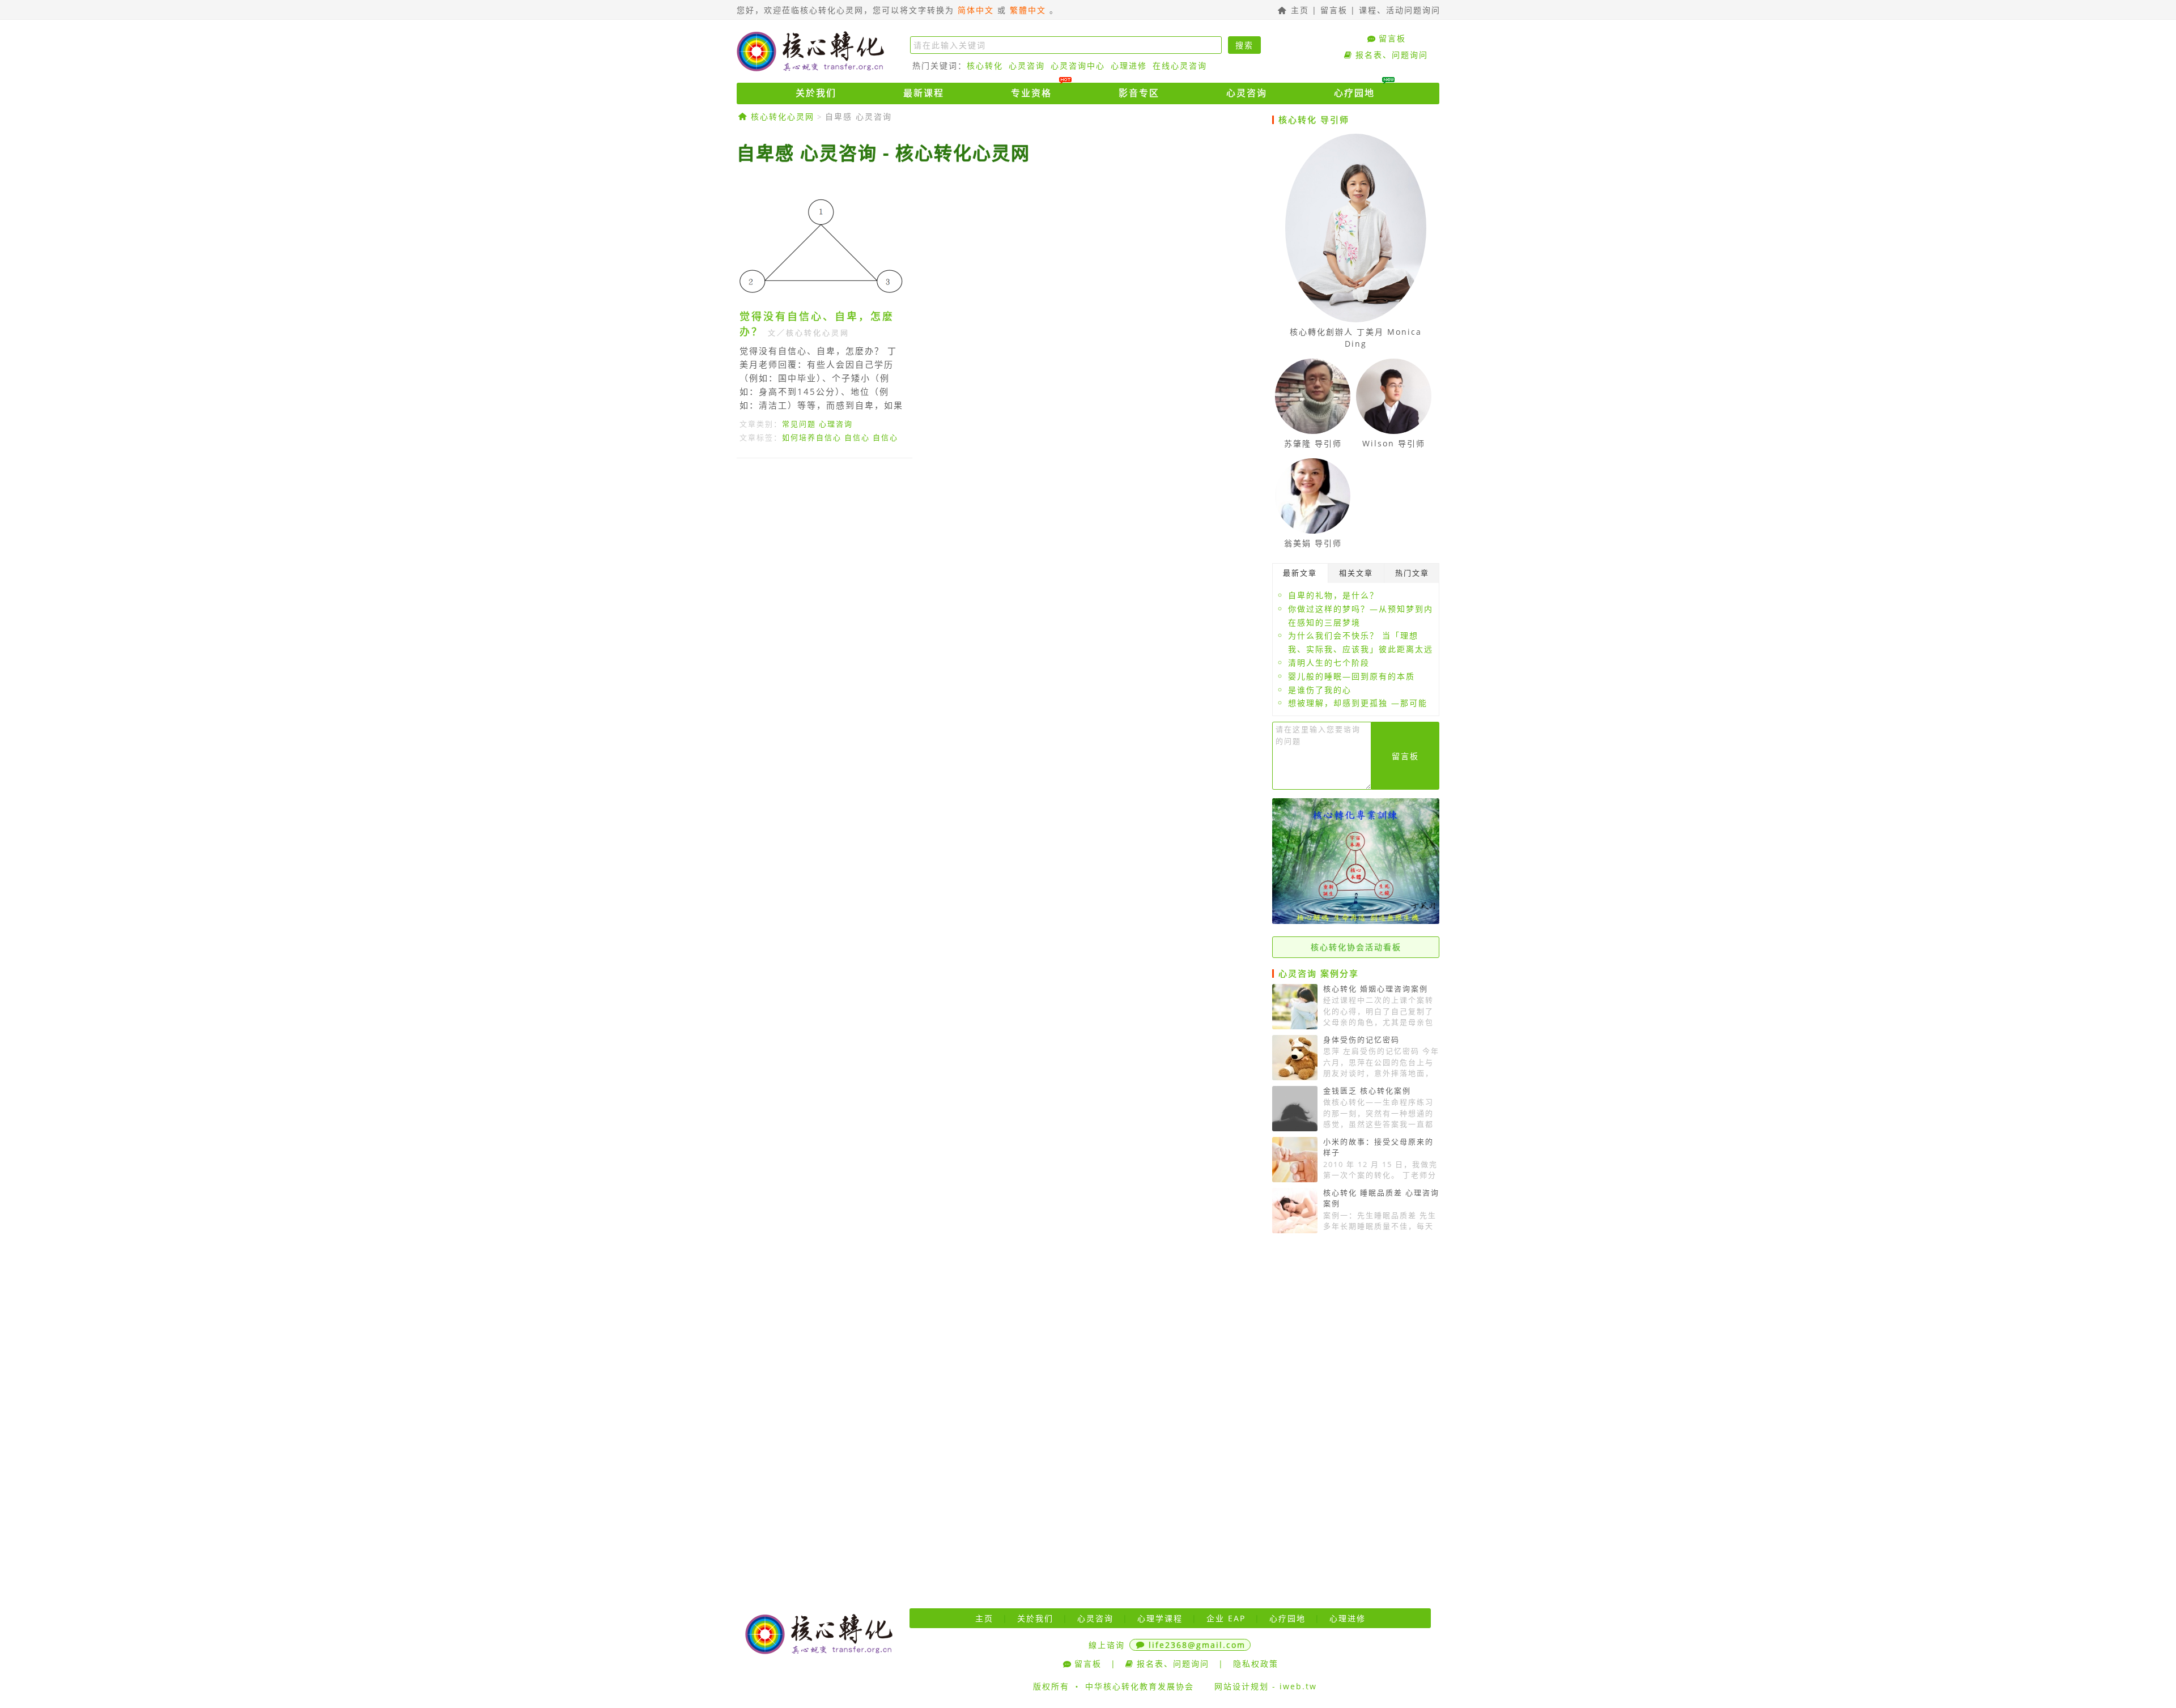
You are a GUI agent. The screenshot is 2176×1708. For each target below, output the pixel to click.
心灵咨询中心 (1078, 65)
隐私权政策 (1256, 1664)
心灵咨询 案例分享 (1319, 973)
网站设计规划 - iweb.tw (1266, 1686)
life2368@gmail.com (1197, 1645)
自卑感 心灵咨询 (858, 116)
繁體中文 (1028, 10)
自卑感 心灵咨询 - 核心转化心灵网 (883, 153)
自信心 (857, 437)
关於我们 (816, 93)
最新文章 (1300, 573)
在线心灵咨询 (1180, 65)
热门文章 (1412, 573)
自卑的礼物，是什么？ (1333, 595)
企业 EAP (1226, 1618)
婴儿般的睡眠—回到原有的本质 (1351, 676)
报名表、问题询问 (1392, 55)
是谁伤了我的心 (1320, 690)
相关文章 (1356, 573)
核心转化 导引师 (1314, 120)
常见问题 (799, 424)
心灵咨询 (1027, 65)
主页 (1298, 10)
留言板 (1334, 10)
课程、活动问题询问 (1400, 10)
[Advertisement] (1000, 571)
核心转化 (985, 65)
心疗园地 (1354, 93)
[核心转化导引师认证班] (1356, 921)
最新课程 (924, 93)
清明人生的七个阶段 (1329, 663)
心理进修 (1129, 65)
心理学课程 (1160, 1618)
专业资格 (1031, 93)
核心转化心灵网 (810, 51)
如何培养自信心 (812, 437)
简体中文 (976, 10)
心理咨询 (836, 424)
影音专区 (1139, 93)
